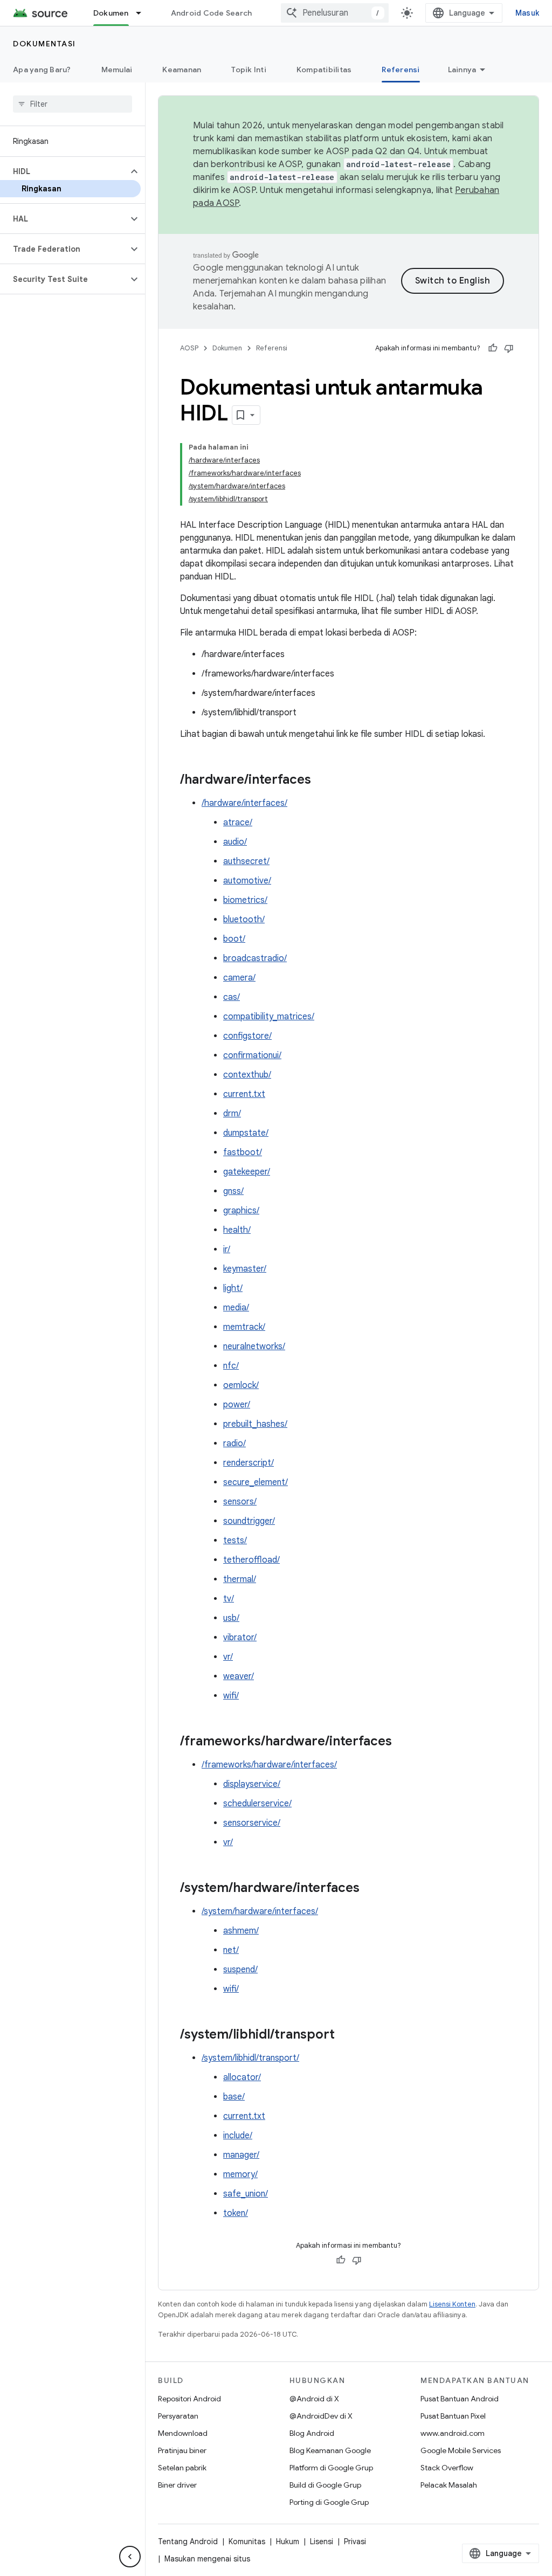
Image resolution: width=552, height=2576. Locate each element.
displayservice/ (252, 1784)
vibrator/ (240, 1638)
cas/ (232, 997)
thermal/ (240, 1579)
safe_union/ (246, 2194)
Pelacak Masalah (449, 2485)
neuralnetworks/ (254, 1346)
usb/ (231, 1618)
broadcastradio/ (255, 958)
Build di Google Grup (325, 2485)
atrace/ (238, 823)
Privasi (355, 2542)
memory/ (240, 2174)
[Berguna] (493, 348)
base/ (234, 2097)
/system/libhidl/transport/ (250, 2058)
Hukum (288, 2542)
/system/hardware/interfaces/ (260, 1911)
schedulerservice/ (257, 1804)
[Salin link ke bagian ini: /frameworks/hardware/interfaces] (403, 1742)
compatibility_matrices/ (269, 1017)
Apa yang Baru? (42, 70)
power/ (237, 1405)
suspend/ (240, 1970)
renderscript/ (249, 1463)
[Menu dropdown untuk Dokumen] (143, 13)
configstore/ (247, 1036)
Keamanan (182, 70)
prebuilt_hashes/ (255, 1424)
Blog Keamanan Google (330, 2450)
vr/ (228, 1657)
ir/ (227, 1249)
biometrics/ (245, 900)
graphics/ (241, 1211)
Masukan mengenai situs (207, 2559)
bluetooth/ (244, 920)
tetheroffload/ (251, 1560)
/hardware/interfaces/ (244, 803)
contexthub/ (247, 1075)
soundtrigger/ (249, 1521)
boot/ (234, 939)
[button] (64, 171)
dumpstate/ (246, 1133)
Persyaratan (178, 2416)
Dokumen (111, 13)
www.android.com (453, 2433)
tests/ (235, 1541)
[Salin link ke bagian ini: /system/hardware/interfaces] (370, 1889)
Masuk (527, 13)
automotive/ (247, 881)
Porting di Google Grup (329, 2502)
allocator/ (242, 2077)
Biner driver (177, 2485)
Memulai (117, 70)
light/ (233, 1288)
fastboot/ (243, 1152)
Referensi (401, 70)
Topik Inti (249, 70)
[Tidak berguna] (509, 348)
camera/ (239, 978)
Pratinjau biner (182, 2450)
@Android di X (314, 2399)
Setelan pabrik (182, 2468)
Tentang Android (188, 2542)
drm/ (232, 1114)
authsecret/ (246, 861)
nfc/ (231, 1366)
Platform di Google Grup (331, 2468)
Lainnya (462, 70)
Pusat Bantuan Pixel (453, 2416)
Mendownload (183, 2433)
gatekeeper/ (247, 1172)
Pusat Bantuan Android (460, 2399)
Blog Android (312, 2433)
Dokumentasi (44, 44)
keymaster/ (245, 1269)
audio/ (235, 842)
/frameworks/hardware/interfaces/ (269, 1765)
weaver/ (239, 1676)
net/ (231, 1950)
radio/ (234, 1444)
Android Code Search (212, 13)
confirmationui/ (252, 1055)
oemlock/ (241, 1385)
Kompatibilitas (324, 70)
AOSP (189, 348)
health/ (237, 1230)
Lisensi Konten (452, 2304)
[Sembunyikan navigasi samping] (130, 2557)
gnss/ (233, 1191)
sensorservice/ (252, 1823)
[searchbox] (73, 104)
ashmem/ (241, 1931)
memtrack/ (244, 1327)
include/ (238, 2136)
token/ (236, 2213)
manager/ (241, 2155)
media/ (236, 1308)
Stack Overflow (447, 2468)
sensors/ (240, 1502)
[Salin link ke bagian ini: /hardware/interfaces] (322, 781)
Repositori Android (189, 2399)
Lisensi (322, 2542)
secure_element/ (256, 1482)
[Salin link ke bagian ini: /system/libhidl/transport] (346, 2035)
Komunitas (247, 2542)
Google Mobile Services (461, 2450)
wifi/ (231, 1696)
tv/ (229, 1599)
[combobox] (335, 13)
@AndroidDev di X (321, 2416)
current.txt (244, 1094)
